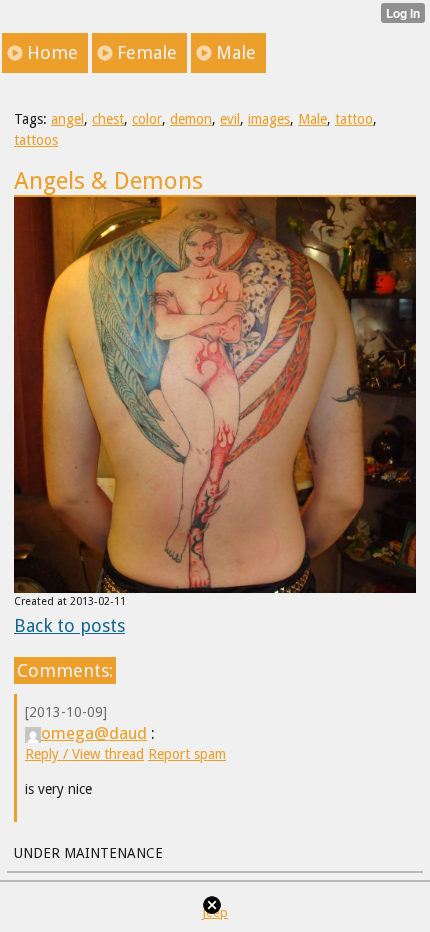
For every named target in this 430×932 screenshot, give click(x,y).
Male (312, 119)
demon (191, 119)
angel (67, 119)
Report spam (187, 754)
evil (230, 119)
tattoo (354, 119)
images (269, 119)
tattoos (36, 140)
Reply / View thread (84, 754)
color (147, 119)
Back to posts (69, 625)
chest (108, 119)
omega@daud (94, 733)
